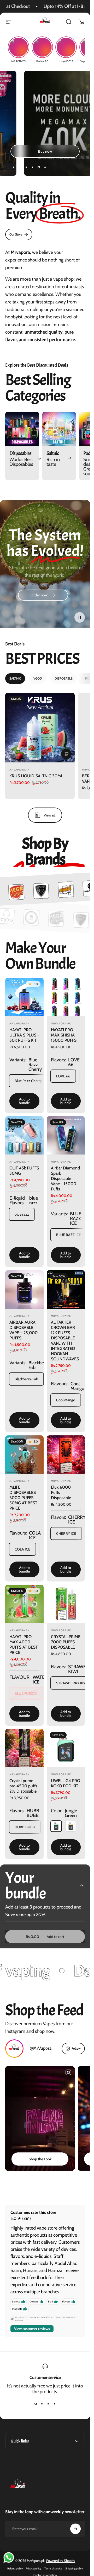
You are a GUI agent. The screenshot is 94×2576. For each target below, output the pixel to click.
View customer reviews (32, 2329)
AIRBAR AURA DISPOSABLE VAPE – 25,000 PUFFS (23, 1330)
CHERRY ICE (66, 1533)
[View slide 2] (42, 2404)
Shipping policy (74, 2569)
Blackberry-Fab (26, 1379)
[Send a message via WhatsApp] (9, 2558)
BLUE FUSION (26, 1693)
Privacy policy (34, 2569)
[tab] (15, 678)
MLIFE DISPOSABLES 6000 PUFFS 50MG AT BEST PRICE (23, 1498)
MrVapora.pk (19, 770)
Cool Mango (66, 1400)
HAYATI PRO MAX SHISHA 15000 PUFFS (64, 1035)
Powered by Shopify (61, 2561)
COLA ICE (22, 1549)
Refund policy (15, 2569)
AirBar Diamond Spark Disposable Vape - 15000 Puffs (65, 1179)
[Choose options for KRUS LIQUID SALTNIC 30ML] (66, 754)
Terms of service (53, 2569)
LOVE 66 (63, 1076)
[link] (19, 234)
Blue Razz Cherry (28, 1081)
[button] (80, 617)
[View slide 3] (48, 2404)
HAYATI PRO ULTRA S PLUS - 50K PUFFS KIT (24, 1035)
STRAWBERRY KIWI (72, 1683)
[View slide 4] (55, 2404)
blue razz (22, 1214)
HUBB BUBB (25, 1827)
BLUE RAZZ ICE (69, 1235)
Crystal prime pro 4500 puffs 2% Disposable (23, 1786)
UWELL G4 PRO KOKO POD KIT (66, 1783)
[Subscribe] (75, 2529)
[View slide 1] (36, 2404)
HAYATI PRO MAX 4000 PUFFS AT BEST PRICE (24, 1645)
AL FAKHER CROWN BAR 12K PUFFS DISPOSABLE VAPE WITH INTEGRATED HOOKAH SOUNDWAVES (65, 1341)
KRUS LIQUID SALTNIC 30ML (36, 776)
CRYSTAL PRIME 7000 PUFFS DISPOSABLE (66, 1642)
